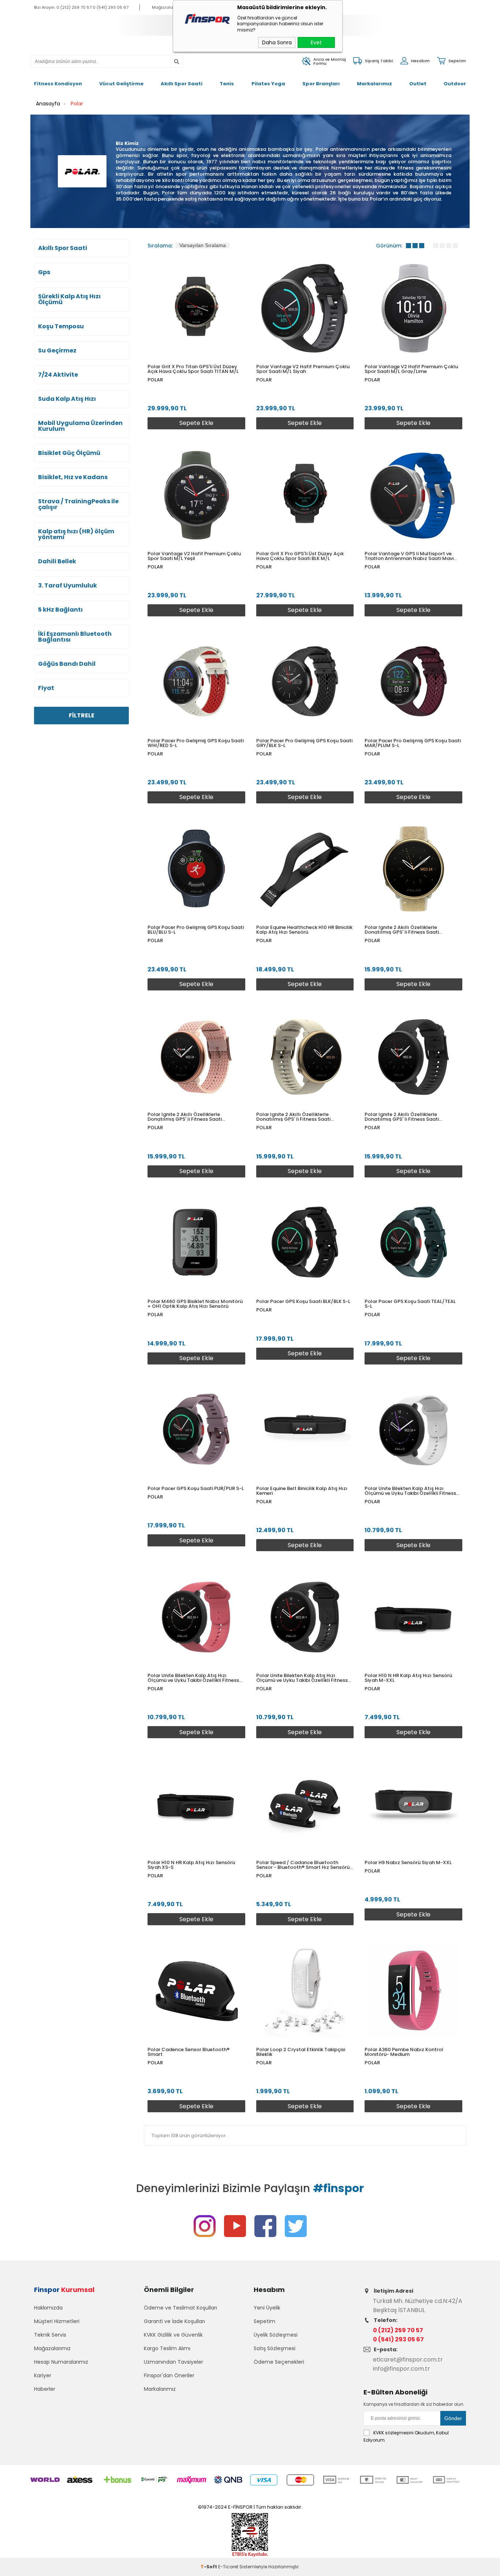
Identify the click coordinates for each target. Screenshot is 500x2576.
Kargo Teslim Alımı (167, 2348)
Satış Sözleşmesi (275, 2348)
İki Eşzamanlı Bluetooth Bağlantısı (75, 637)
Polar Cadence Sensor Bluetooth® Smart (189, 2052)
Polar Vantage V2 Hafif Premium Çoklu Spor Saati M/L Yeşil (194, 556)
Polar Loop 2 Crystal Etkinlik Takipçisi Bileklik (301, 2052)
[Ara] (176, 62)
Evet (316, 42)
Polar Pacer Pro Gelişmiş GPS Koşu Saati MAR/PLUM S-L (413, 743)
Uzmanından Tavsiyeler (173, 2362)
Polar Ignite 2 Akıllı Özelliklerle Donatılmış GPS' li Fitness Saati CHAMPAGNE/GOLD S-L (293, 1117)
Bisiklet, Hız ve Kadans (73, 477)
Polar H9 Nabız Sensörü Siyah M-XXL (408, 1862)
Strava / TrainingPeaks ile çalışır (78, 504)
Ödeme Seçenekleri (279, 2362)
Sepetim (264, 2321)
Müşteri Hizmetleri (57, 2321)
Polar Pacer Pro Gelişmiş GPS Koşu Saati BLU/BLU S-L (196, 930)
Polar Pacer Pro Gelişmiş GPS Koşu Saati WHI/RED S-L (196, 743)
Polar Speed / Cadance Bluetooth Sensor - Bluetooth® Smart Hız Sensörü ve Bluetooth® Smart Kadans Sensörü (303, 1865)
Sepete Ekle (196, 423)
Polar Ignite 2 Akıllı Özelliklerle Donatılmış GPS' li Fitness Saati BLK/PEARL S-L (402, 1117)
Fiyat (46, 688)
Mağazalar (163, 7)
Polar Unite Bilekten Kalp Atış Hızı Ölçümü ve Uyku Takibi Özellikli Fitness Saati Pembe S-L (193, 1678)
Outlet (418, 84)
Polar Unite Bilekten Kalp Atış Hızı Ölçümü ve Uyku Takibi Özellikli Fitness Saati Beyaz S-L (410, 1491)
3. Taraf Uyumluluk (68, 586)
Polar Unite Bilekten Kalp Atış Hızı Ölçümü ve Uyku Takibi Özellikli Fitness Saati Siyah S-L (302, 1678)
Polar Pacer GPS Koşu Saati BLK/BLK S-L (303, 1301)
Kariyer (43, 2375)
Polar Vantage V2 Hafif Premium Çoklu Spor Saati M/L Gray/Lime (411, 369)
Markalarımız (374, 84)
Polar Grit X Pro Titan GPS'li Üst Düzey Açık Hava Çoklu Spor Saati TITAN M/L (193, 369)
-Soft (209, 2567)
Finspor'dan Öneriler (169, 2375)
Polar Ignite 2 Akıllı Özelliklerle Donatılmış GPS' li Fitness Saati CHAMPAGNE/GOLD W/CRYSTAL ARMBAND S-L (403, 930)
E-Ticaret (228, 2567)
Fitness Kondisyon (58, 84)
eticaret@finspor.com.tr (408, 2360)
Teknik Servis (50, 2335)
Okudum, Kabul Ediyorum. (406, 2436)
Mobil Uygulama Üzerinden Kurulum (80, 426)
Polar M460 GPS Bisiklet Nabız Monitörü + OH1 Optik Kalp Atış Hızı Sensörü (195, 1304)
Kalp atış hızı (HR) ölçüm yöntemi (76, 534)
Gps (44, 272)
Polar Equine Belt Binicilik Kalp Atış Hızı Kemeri (302, 1491)
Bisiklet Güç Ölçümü (69, 453)
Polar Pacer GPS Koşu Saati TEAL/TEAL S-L (410, 1304)
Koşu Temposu (61, 326)
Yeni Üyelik (267, 2308)
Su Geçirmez (57, 351)
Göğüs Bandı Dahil (67, 664)
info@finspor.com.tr (402, 2369)
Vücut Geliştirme (121, 84)
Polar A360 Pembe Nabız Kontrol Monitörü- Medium (404, 2052)
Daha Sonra (277, 42)
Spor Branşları (321, 84)
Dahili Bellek (57, 561)
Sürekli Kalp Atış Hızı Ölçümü (69, 299)
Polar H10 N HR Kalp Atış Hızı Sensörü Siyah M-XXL (408, 1678)
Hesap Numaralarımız (61, 2362)
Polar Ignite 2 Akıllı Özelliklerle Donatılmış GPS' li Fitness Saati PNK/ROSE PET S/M (185, 1117)
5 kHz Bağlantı (60, 610)
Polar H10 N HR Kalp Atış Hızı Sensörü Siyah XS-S (191, 1865)
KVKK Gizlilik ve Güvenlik (173, 2335)
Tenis (227, 84)
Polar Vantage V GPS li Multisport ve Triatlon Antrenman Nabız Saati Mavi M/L (409, 556)
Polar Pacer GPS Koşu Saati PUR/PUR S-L (196, 1488)
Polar (155, 380)
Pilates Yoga (268, 84)
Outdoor (455, 84)
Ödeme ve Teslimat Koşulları (180, 2308)
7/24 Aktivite (58, 375)
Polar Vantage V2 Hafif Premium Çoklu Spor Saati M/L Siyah (303, 369)
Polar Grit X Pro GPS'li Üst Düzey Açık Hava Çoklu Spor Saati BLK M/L (300, 556)
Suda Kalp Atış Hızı (67, 399)
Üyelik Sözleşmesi (276, 2335)
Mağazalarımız (52, 2348)
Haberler (45, 2389)
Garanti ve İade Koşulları (174, 2321)
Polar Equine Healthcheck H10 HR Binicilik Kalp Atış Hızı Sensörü (304, 930)
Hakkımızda (48, 2308)
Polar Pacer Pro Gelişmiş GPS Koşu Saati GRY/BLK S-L (304, 743)
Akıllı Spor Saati (182, 84)
